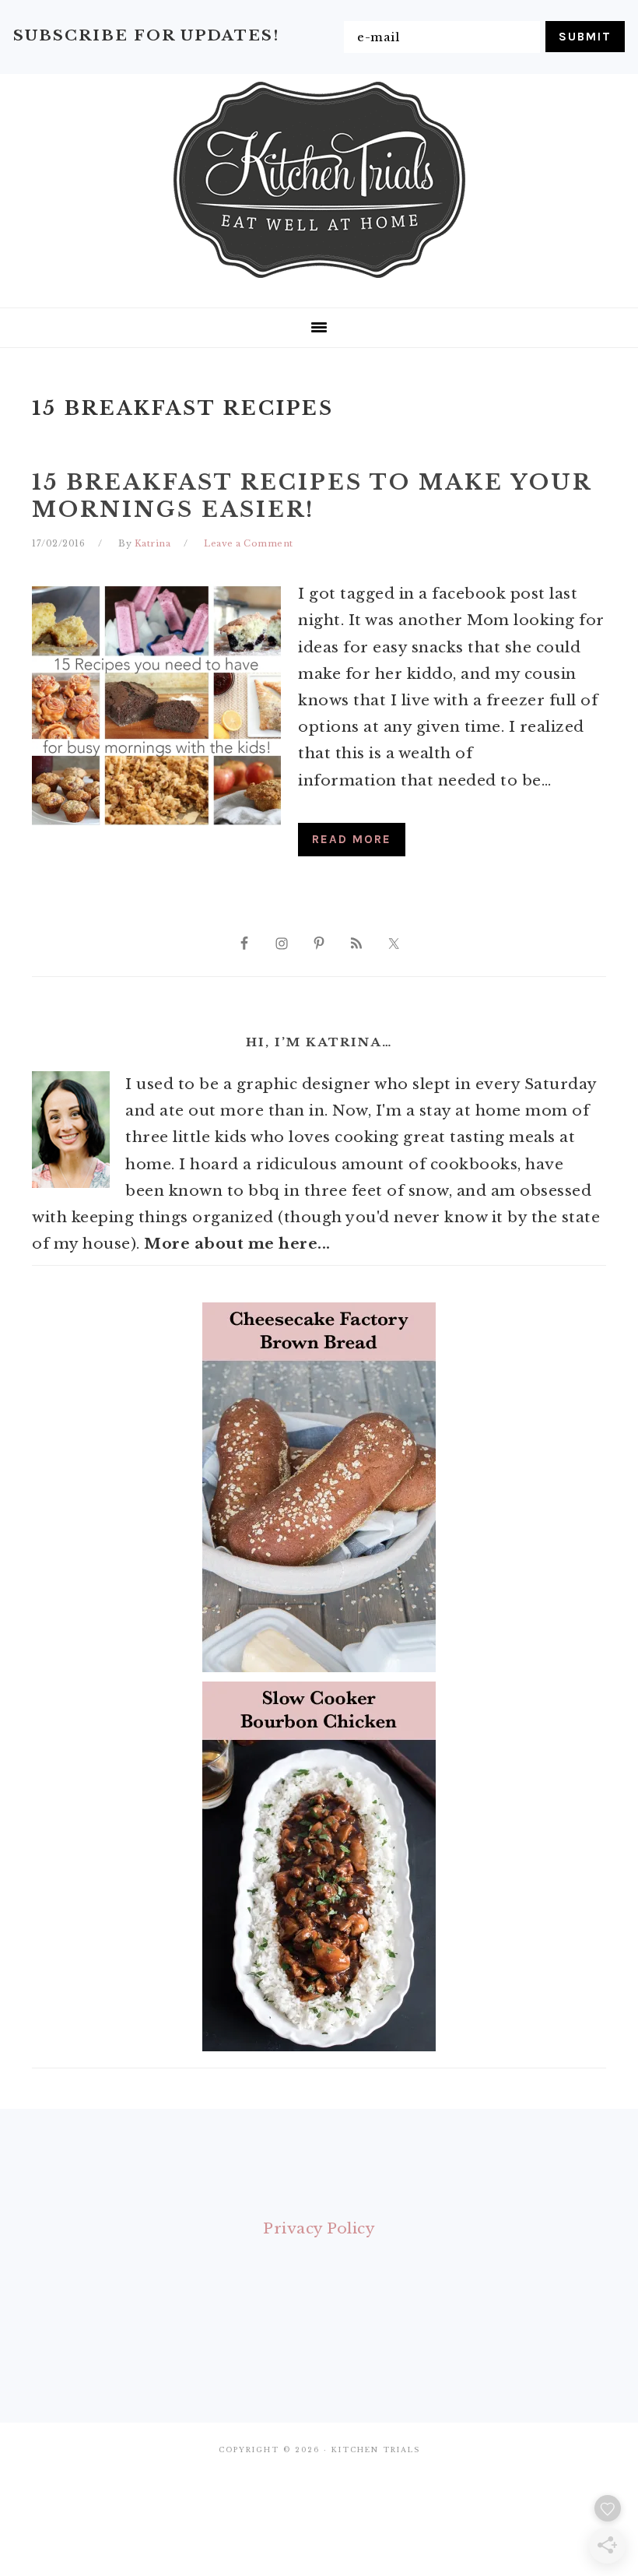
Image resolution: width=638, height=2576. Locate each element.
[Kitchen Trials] (319, 281)
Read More (352, 839)
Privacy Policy (319, 2228)
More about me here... (237, 1244)
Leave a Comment (249, 543)
